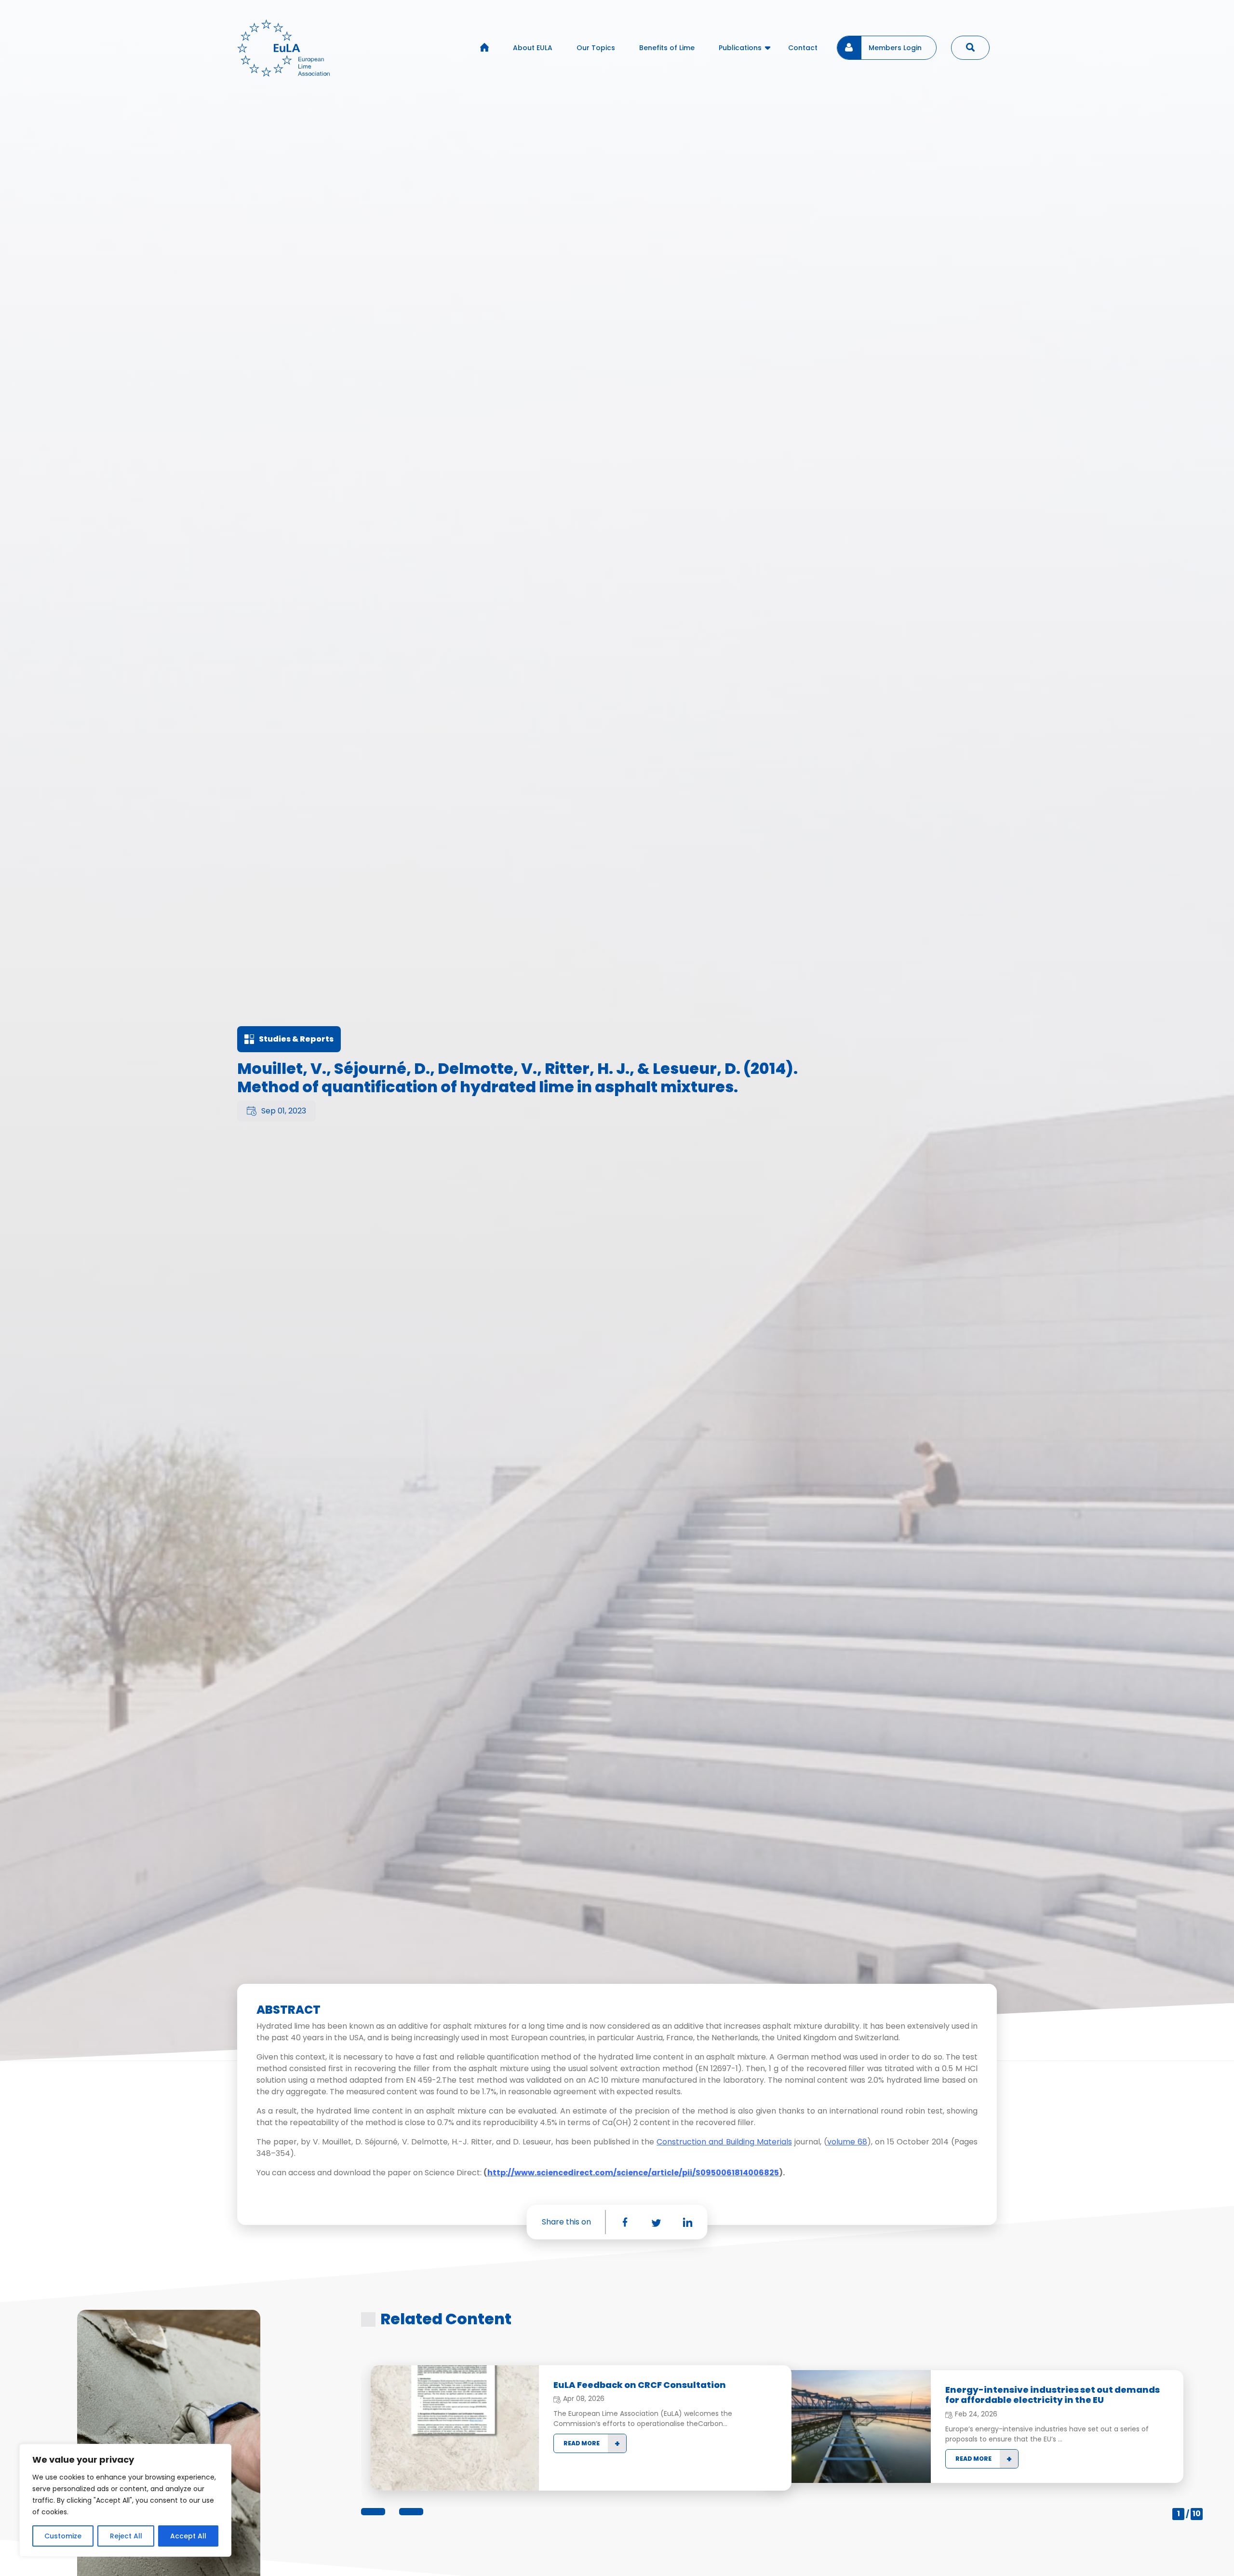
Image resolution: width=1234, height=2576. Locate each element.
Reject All (126, 2536)
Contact (803, 48)
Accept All (188, 2536)
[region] (125, 2500)
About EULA (533, 48)
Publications (740, 48)
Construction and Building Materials (724, 2142)
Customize (63, 2536)
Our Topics (596, 48)
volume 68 (847, 2142)
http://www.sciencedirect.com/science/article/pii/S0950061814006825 (633, 2173)
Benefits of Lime (667, 48)
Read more (582, 2443)
